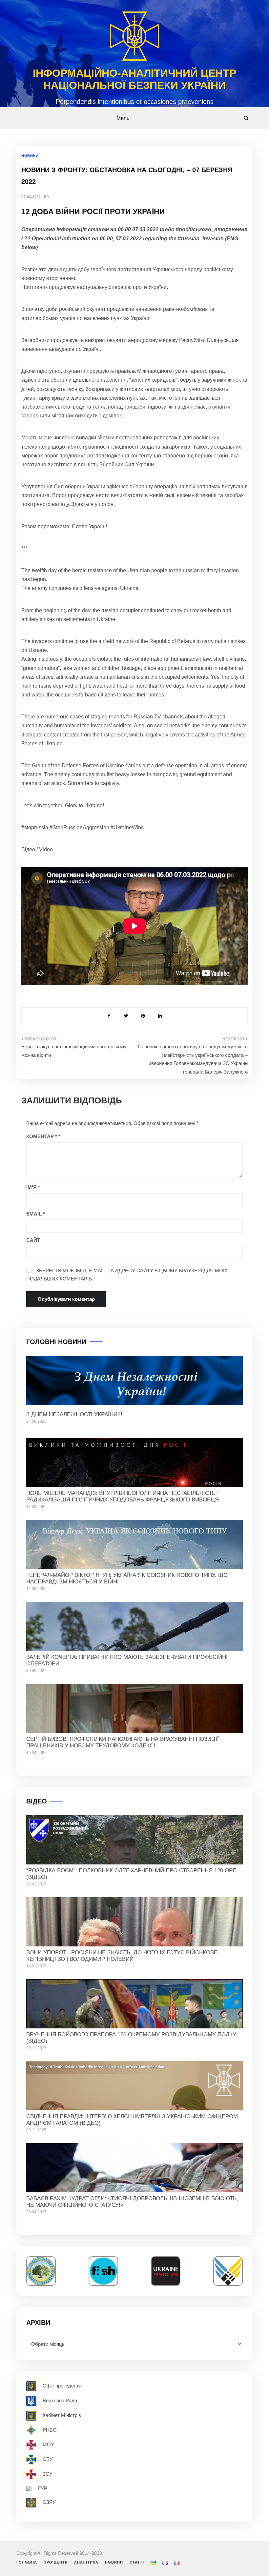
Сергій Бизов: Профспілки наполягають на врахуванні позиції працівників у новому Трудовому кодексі (123, 1742)
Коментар (42, 1136)
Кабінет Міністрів (62, 2415)
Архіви (38, 2323)
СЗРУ (49, 2502)
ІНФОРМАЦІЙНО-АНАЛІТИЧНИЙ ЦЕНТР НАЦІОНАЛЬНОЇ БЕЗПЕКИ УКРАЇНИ (134, 79)
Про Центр (56, 2562)
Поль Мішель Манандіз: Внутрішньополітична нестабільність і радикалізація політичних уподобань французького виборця (123, 1496)
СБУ (48, 2459)
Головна (27, 2562)
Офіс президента (62, 2385)
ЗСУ (48, 2474)
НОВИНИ (30, 156)
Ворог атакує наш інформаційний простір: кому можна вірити (74, 1051)
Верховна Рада (60, 2400)
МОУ (48, 2444)
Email (36, 1214)
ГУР (43, 2488)
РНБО (50, 2430)
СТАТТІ (137, 2562)
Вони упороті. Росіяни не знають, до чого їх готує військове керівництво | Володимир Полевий (122, 1956)
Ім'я (33, 1187)
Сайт (33, 1240)
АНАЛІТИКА (86, 2562)
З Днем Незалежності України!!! (74, 1414)
